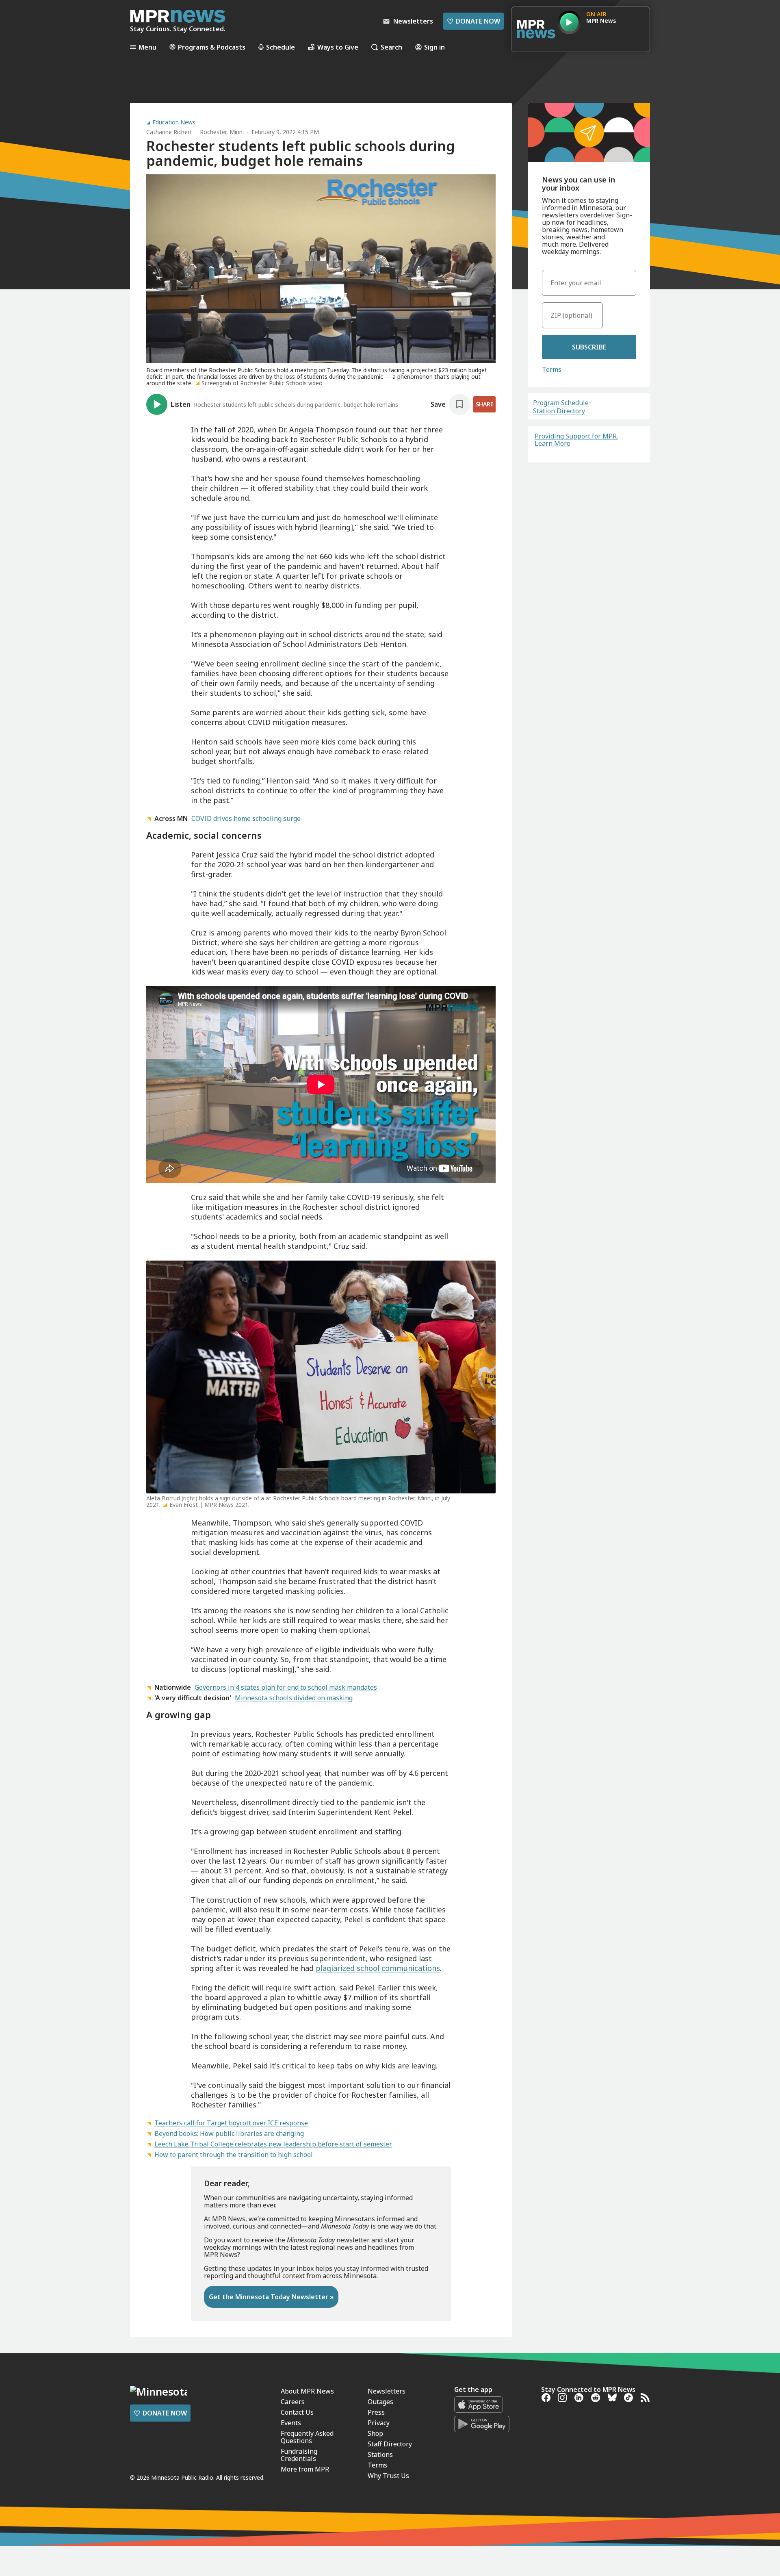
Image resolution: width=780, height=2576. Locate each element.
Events (291, 2423)
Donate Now (473, 21)
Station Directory (559, 411)
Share (484, 404)
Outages (380, 2402)
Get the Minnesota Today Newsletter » (271, 2297)
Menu (147, 47)
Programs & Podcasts (212, 47)
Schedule (281, 47)
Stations (380, 2454)
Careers (293, 2402)
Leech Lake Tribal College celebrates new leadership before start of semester (273, 2144)
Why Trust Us (388, 2476)
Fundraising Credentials (299, 2455)
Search (391, 47)
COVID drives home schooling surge (246, 818)
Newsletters (387, 2391)
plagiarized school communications (378, 1968)
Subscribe (589, 347)
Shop (375, 2433)
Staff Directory (390, 2444)
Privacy (379, 2423)
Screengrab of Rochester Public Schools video (262, 383)
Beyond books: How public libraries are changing (229, 2133)
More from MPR (305, 2469)
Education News (174, 122)
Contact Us (297, 2412)
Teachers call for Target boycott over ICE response (231, 2123)
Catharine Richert (169, 132)
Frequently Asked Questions (307, 2437)
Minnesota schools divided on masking (294, 1698)
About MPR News (307, 2391)
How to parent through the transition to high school (234, 2155)
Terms (552, 369)
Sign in (434, 47)
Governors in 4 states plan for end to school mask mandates (286, 1687)
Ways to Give (338, 47)
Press (376, 2412)
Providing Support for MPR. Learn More (576, 440)
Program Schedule (561, 403)
